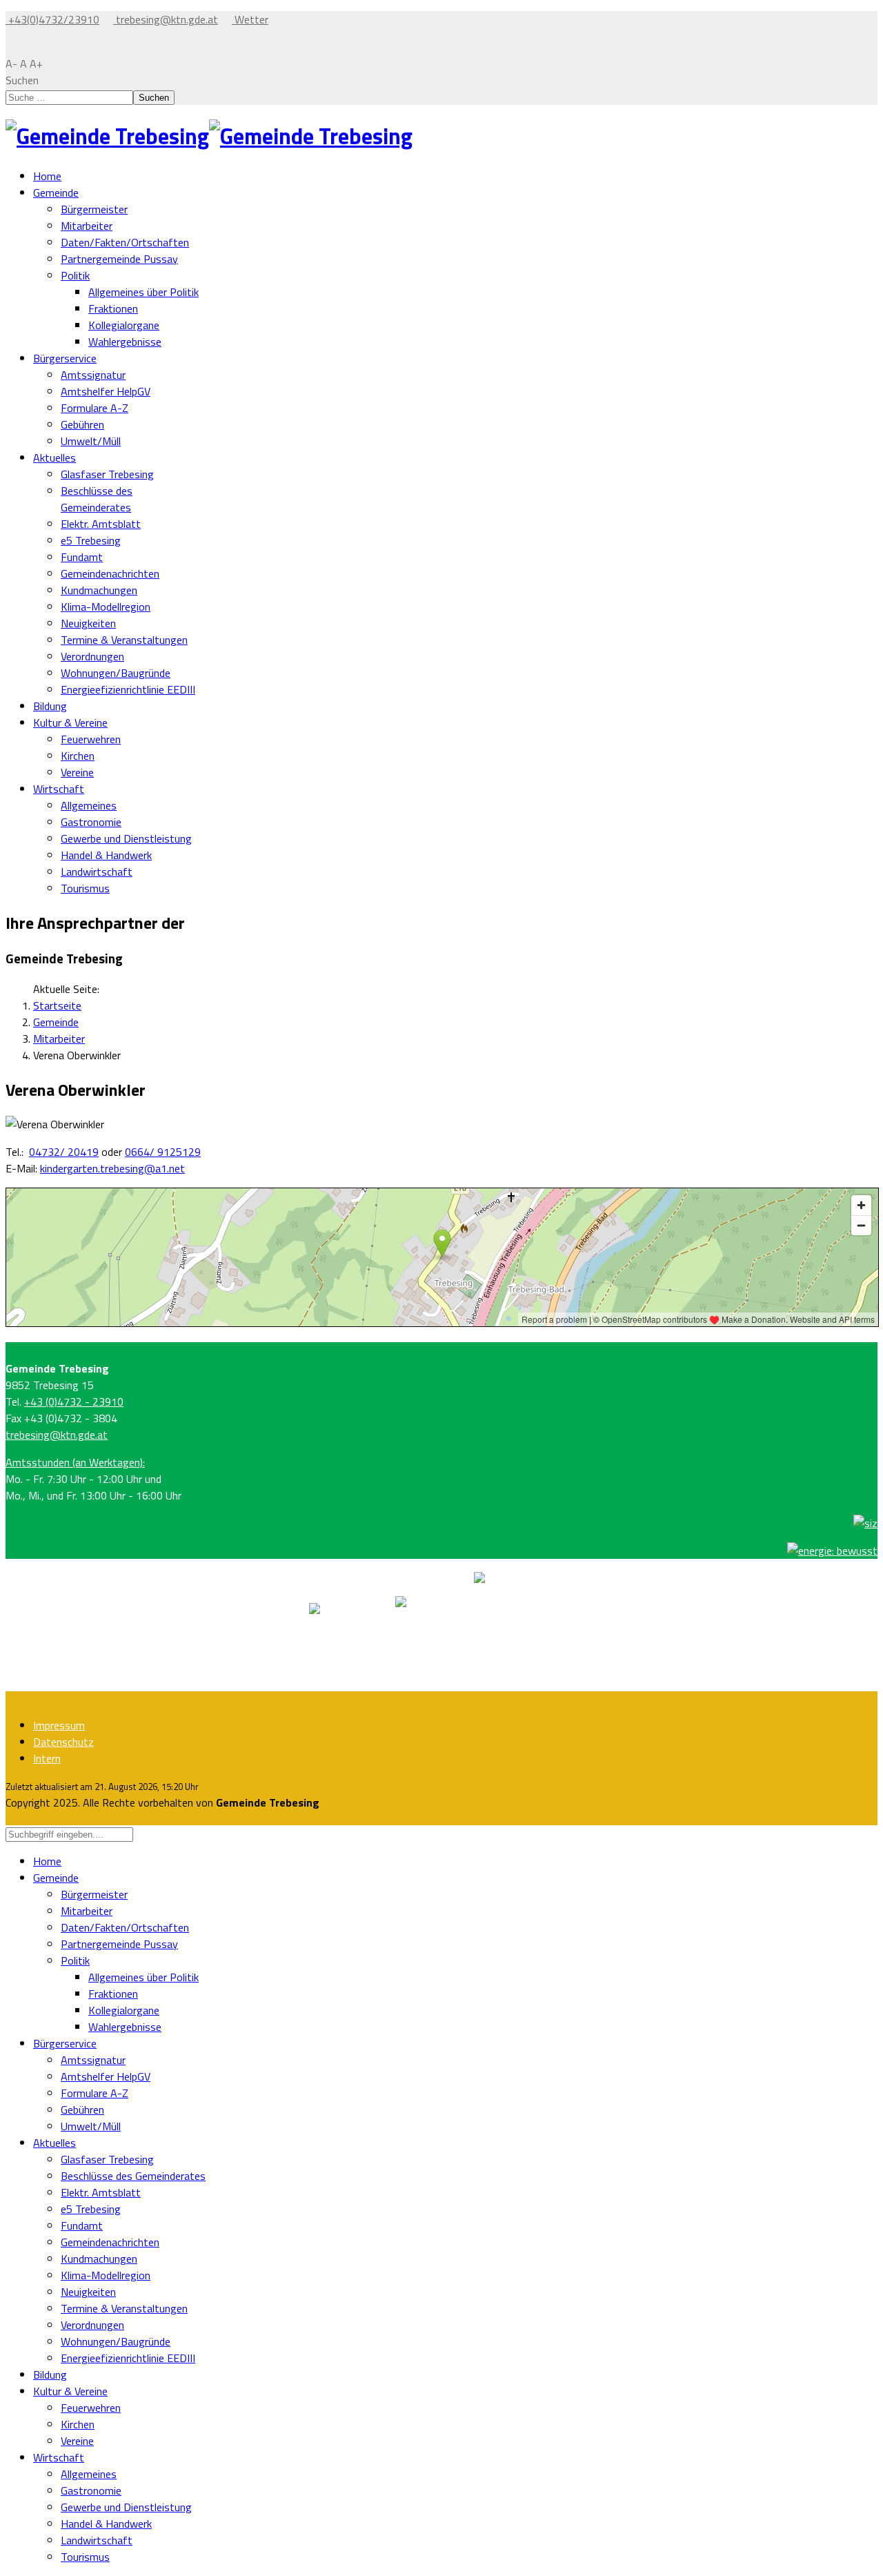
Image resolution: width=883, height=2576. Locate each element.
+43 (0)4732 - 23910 (74, 1402)
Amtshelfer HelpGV (106, 391)
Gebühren (82, 424)
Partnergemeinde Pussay (119, 259)
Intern (47, 1758)
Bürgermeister (94, 209)
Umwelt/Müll (91, 441)
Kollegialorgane (124, 325)
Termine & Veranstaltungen (124, 640)
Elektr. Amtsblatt (101, 524)
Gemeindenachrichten (110, 573)
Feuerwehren (91, 739)
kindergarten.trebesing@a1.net (112, 1168)
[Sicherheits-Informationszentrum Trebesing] (865, 1523)
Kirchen (78, 756)
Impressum (59, 1725)
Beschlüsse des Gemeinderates (97, 499)
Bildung (50, 706)
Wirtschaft (59, 789)
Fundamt (82, 557)
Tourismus (85, 888)
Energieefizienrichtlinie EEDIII (128, 689)
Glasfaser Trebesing (107, 474)
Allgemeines (89, 805)
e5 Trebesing (91, 540)
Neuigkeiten (88, 623)
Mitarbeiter (87, 226)
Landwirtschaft (97, 872)
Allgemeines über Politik (143, 292)
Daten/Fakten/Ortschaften (125, 242)
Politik (75, 275)
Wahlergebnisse (125, 342)
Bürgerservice (65, 358)
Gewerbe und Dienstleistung (126, 838)
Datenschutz (63, 1742)
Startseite (57, 1005)
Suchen (22, 80)
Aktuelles (54, 458)
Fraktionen (113, 308)
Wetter (250, 19)
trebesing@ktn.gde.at (166, 19)
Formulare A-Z (95, 408)
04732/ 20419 (64, 1152)
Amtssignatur (93, 375)
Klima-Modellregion (106, 607)
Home (47, 176)
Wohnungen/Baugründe (116, 673)
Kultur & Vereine (70, 722)
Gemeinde (56, 193)
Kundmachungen (99, 590)
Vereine (77, 772)
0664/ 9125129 (163, 1152)
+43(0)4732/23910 (52, 19)
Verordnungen (92, 656)
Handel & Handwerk (106, 855)
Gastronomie (91, 822)
